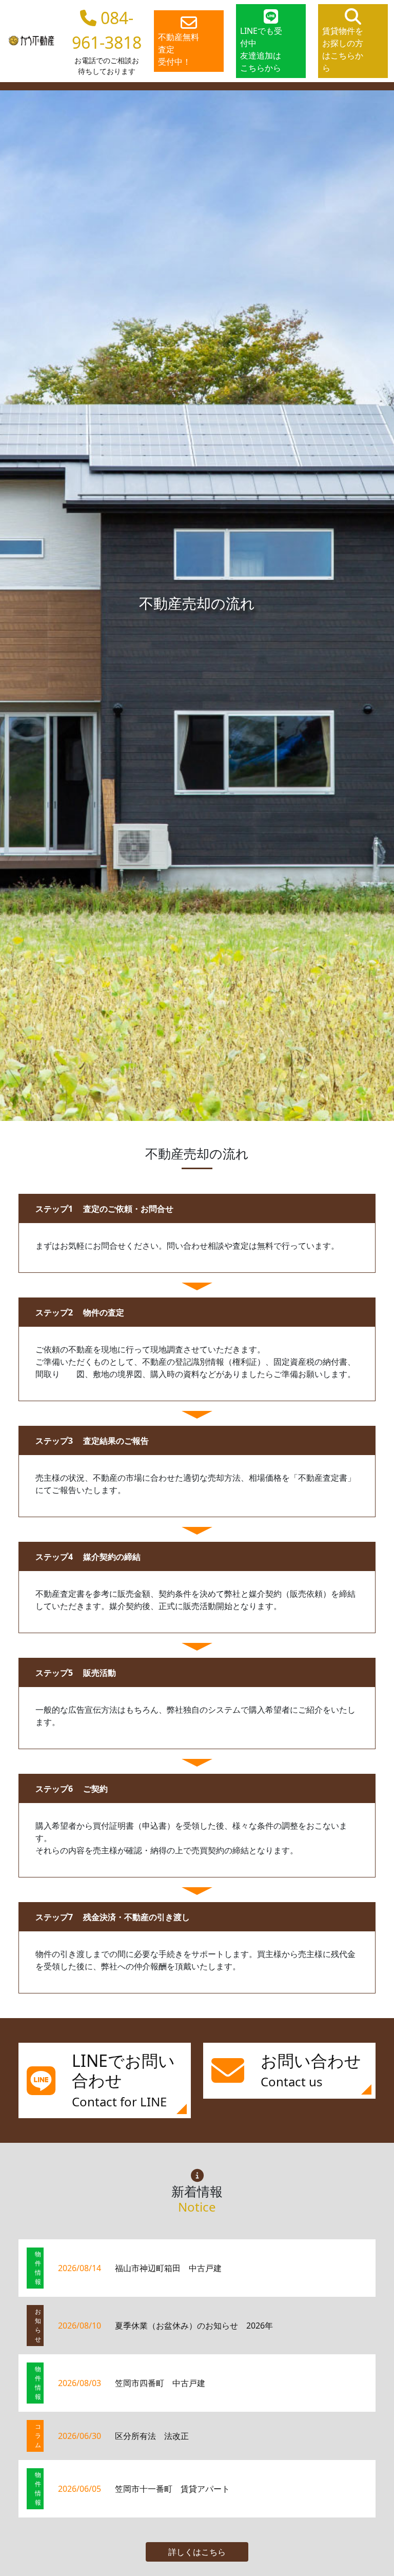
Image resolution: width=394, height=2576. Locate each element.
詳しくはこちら (197, 2552)
